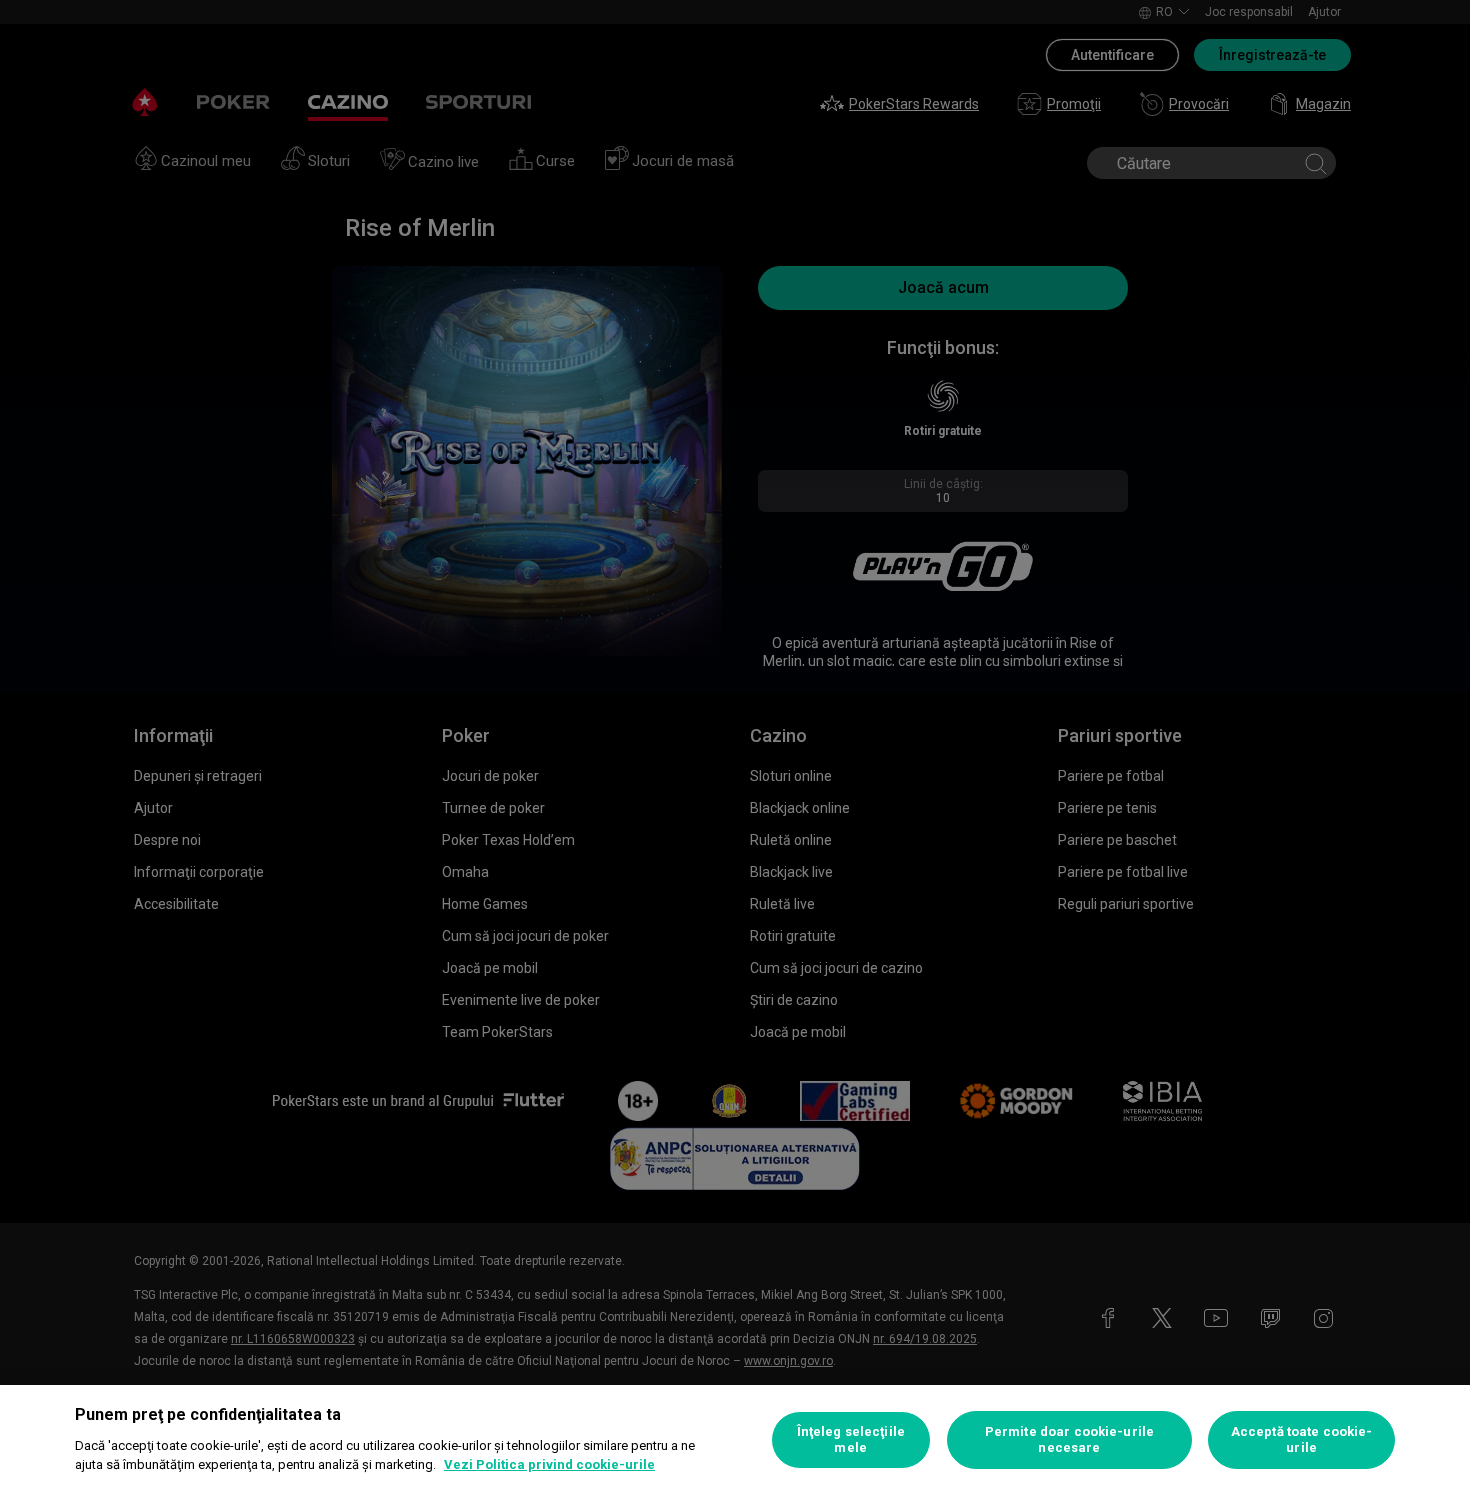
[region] (735, 1440)
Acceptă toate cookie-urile (1302, 1439)
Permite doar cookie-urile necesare (1069, 1439)
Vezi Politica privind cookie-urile (549, 1464)
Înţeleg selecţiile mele (851, 1439)
